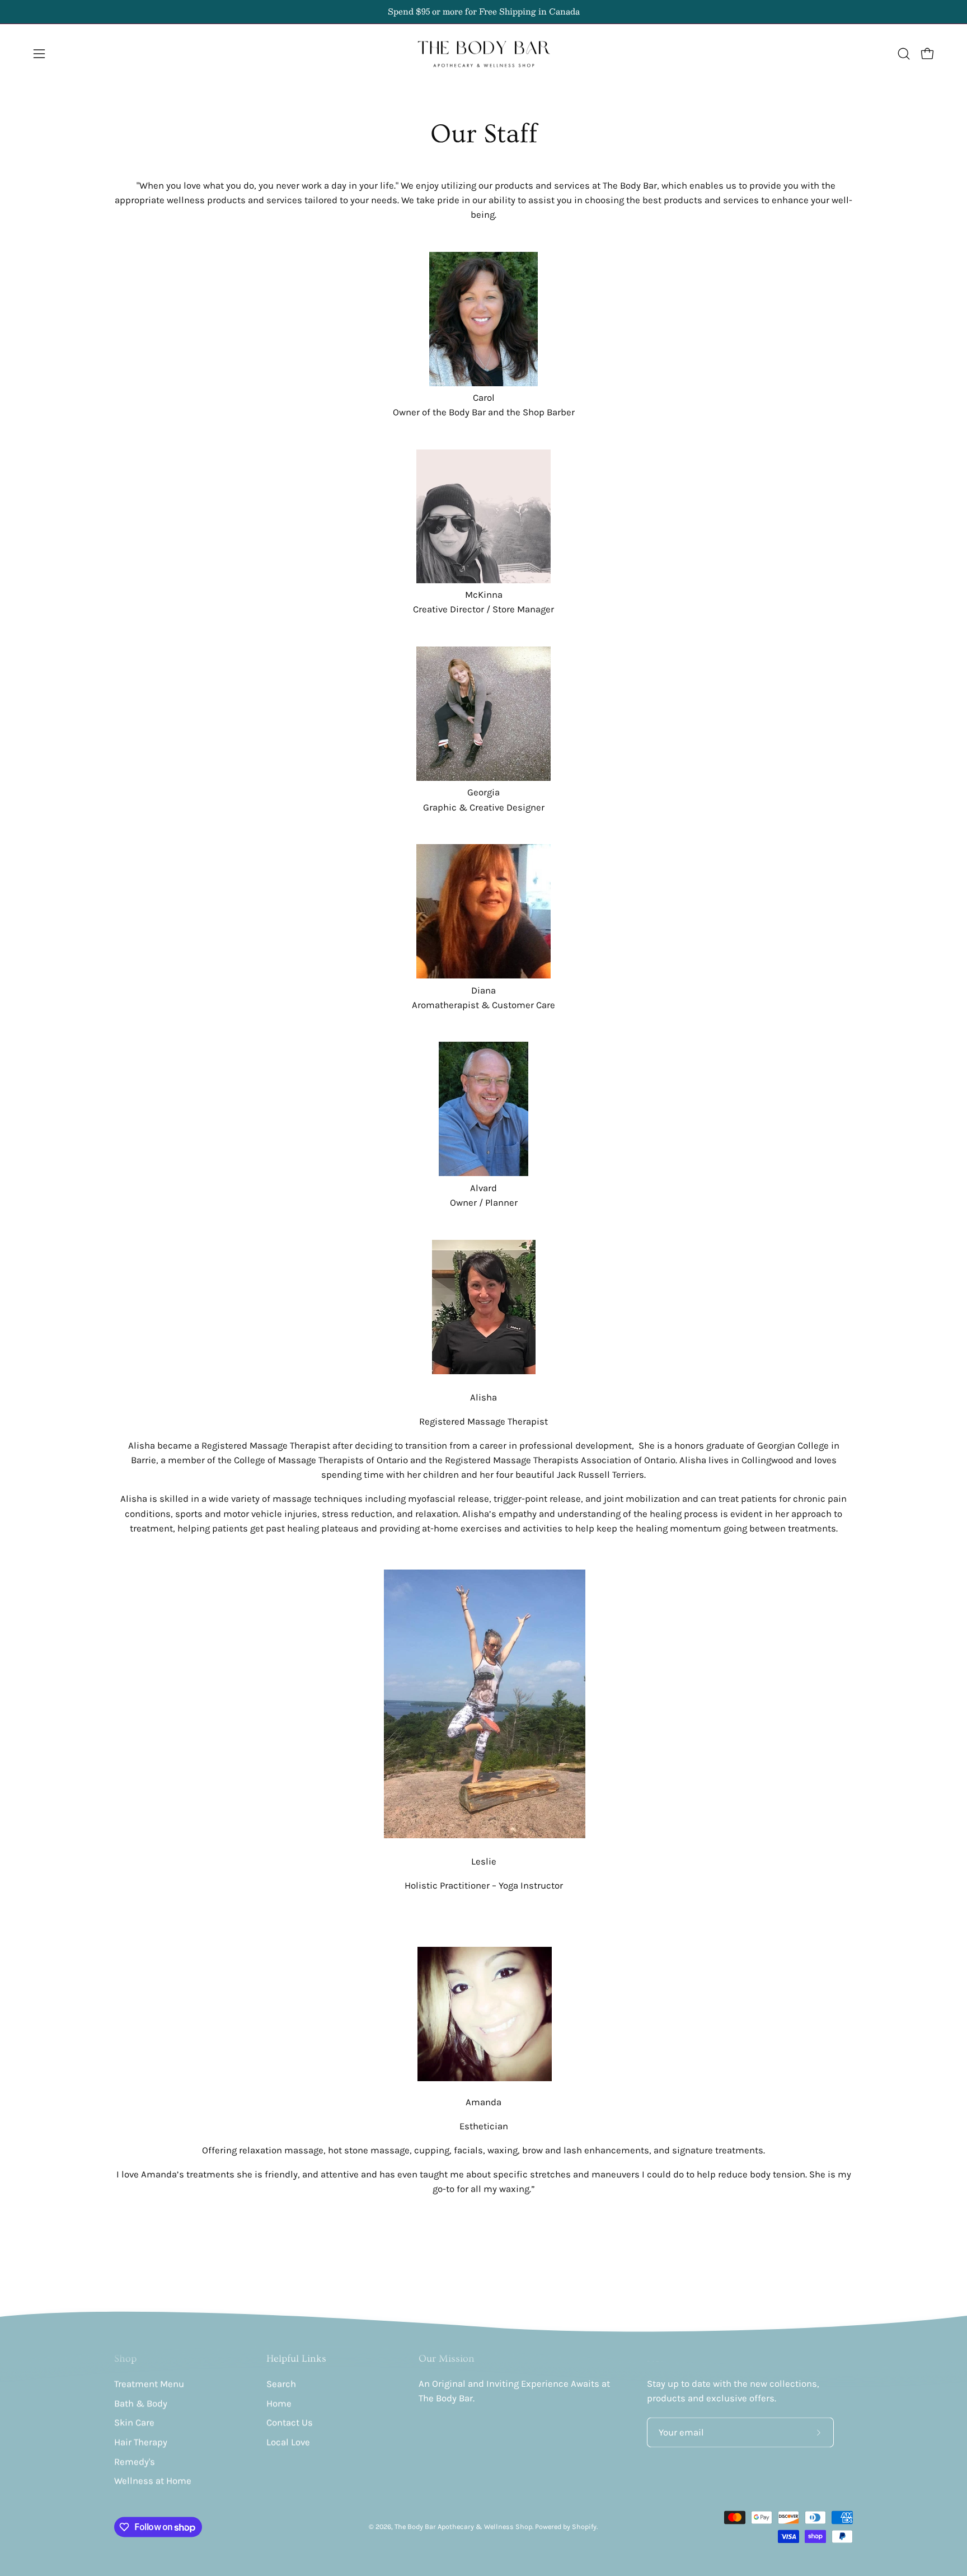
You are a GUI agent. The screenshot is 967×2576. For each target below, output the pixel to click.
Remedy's (135, 2462)
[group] (483, 12)
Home (279, 2403)
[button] (904, 54)
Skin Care (134, 2423)
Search (281, 2384)
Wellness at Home (153, 2481)
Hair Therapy (141, 2442)
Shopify (584, 2527)
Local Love (288, 2442)
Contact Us (290, 2423)
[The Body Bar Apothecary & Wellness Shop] (483, 54)
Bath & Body (141, 2403)
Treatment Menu (149, 2384)
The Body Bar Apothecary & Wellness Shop (463, 2527)
